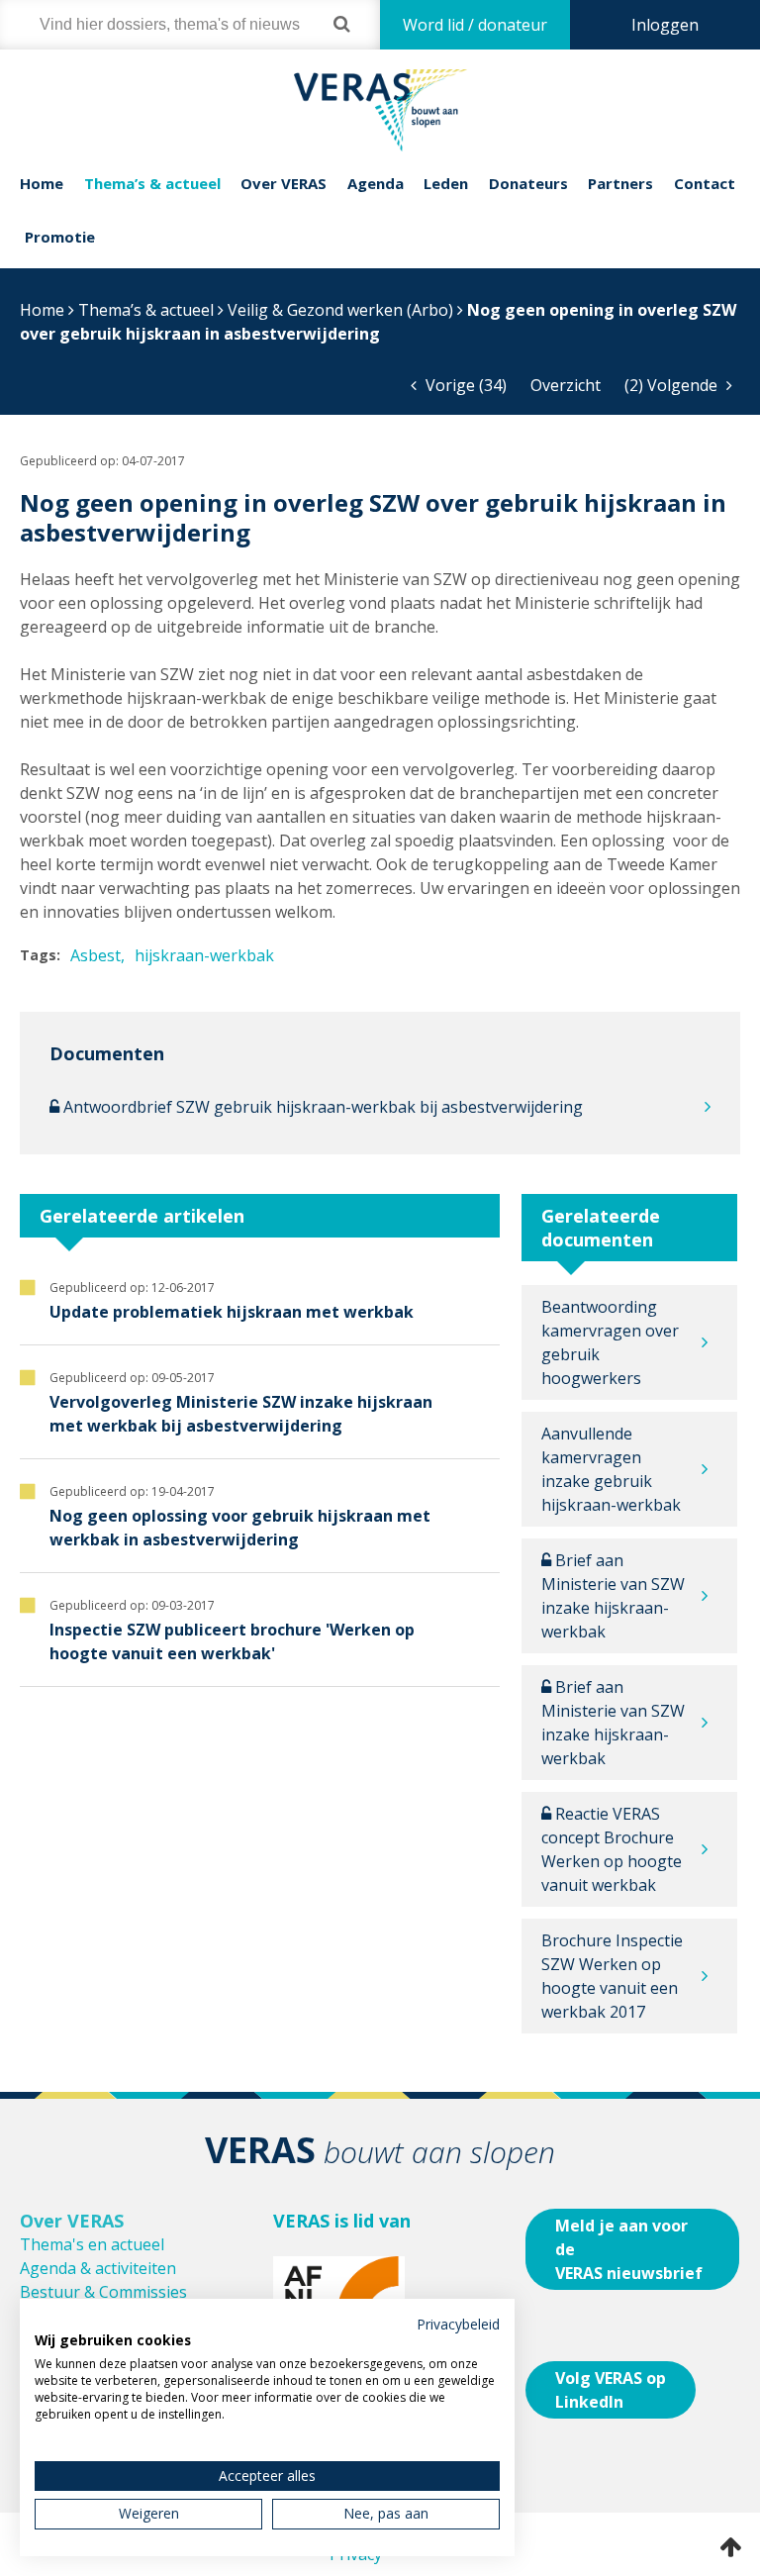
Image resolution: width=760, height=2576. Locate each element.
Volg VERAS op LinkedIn (611, 2390)
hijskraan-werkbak (204, 955)
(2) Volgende (673, 385)
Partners (620, 183)
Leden (446, 183)
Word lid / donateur (475, 25)
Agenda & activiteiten (98, 2268)
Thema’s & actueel (152, 183)
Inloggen (665, 25)
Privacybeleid (458, 2324)
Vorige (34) (464, 385)
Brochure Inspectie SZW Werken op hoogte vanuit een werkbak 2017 (612, 1976)
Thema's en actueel (92, 2244)
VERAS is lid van (342, 2221)
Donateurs (528, 183)
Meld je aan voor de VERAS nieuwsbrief (629, 2249)
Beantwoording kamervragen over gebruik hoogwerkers (610, 1342)
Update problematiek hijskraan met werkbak (232, 1312)
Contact (705, 183)
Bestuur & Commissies (103, 2292)
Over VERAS (284, 183)
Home (42, 183)
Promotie (60, 237)
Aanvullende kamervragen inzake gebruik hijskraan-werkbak (611, 1469)
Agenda (376, 183)
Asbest (95, 955)
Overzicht (566, 385)
